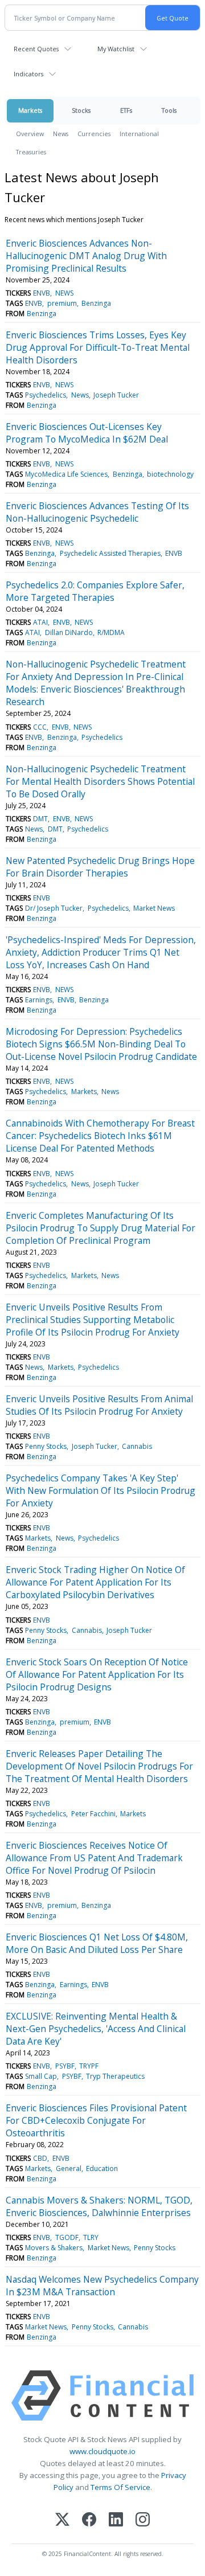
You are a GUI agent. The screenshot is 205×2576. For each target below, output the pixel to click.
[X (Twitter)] (62, 2520)
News (61, 134)
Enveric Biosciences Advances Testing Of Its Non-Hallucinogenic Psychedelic (97, 512)
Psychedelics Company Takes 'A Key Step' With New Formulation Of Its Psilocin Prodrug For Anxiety (101, 1490)
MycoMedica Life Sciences (66, 474)
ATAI (40, 622)
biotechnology (170, 474)
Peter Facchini (93, 1814)
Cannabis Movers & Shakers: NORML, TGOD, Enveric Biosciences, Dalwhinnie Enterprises (99, 2206)
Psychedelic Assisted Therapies (110, 553)
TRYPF (89, 2066)
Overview (30, 134)
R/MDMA (111, 632)
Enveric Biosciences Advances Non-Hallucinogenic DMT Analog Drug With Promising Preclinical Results (86, 256)
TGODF (67, 2237)
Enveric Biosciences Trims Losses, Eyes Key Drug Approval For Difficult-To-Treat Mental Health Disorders (98, 347)
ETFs (126, 110)
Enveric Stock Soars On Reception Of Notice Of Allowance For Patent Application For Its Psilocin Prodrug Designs (97, 1674)
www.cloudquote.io (102, 2451)
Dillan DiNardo (69, 632)
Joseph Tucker (116, 395)
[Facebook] (89, 2520)
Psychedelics (46, 395)
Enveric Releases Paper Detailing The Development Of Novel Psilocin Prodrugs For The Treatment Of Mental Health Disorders (99, 1766)
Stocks (81, 110)
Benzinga (96, 303)
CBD (40, 2158)
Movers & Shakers (54, 2248)
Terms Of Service (120, 2487)
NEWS (64, 293)
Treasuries (31, 152)
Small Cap (41, 2076)
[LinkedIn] (116, 2520)
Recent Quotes (36, 49)
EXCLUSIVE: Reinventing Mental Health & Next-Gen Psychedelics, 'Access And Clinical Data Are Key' (96, 2029)
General (69, 2168)
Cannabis (137, 1446)
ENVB (42, 293)
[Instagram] (143, 2520)
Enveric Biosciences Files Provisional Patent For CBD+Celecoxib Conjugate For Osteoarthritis (96, 2120)
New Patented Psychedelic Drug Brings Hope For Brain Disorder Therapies (100, 867)
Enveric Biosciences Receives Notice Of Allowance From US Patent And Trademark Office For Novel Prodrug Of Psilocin (94, 1858)
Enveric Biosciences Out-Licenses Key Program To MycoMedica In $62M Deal (87, 433)
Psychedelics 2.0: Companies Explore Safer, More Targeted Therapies (95, 591)
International (139, 134)
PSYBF (65, 2066)
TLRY (91, 2237)
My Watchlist (116, 49)
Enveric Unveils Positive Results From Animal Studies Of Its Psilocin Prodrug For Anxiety (99, 1405)
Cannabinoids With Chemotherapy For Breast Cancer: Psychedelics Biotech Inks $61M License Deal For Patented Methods (100, 1136)
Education (102, 2168)
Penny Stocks (46, 1446)
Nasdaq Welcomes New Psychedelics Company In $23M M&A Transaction (102, 2286)
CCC (40, 727)
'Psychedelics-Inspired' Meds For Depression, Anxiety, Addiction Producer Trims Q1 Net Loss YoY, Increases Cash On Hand (101, 952)
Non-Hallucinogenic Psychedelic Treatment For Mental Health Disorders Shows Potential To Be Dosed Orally (100, 781)
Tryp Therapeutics (115, 2076)
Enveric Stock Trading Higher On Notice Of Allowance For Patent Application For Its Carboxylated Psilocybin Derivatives (95, 1582)
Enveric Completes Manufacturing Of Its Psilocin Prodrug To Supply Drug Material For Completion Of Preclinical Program (101, 1228)
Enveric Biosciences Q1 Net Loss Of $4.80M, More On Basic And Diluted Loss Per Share (97, 1943)
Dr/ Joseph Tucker (54, 908)
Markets (30, 110)
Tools (169, 110)
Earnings (39, 1000)
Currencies (94, 134)
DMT (40, 819)
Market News (154, 908)
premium (62, 303)
